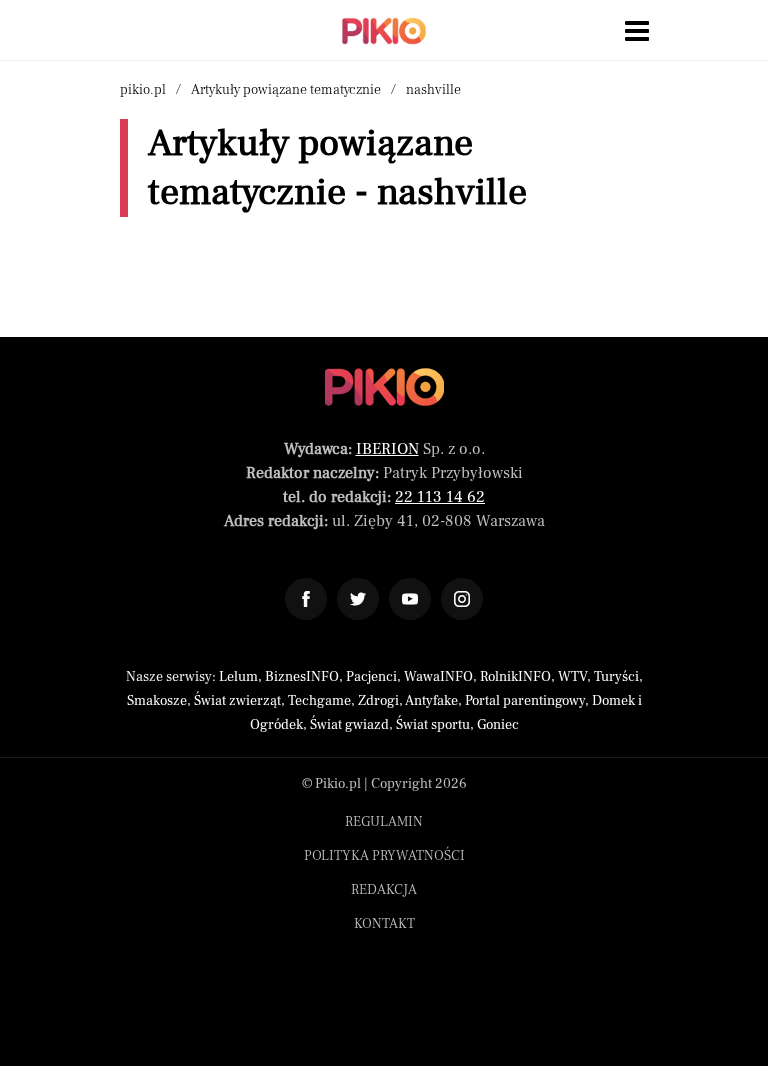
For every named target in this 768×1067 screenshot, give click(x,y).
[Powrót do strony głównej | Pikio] (384, 31)
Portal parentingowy (525, 701)
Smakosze (157, 701)
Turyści (616, 677)
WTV (572, 677)
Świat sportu (433, 725)
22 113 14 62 (440, 497)
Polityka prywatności (384, 856)
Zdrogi (378, 701)
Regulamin (384, 822)
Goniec (498, 725)
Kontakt (384, 924)
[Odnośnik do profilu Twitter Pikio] (358, 599)
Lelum (238, 677)
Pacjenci (371, 677)
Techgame (319, 701)
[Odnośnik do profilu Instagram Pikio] (462, 599)
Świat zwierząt (237, 701)
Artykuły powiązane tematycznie (286, 90)
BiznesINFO (302, 677)
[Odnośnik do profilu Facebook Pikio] (306, 599)
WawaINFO (438, 677)
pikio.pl (143, 90)
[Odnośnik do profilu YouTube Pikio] (410, 599)
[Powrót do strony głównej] (384, 387)
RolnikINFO (515, 677)
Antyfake (431, 701)
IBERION (387, 449)
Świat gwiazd (349, 725)
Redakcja (384, 890)
